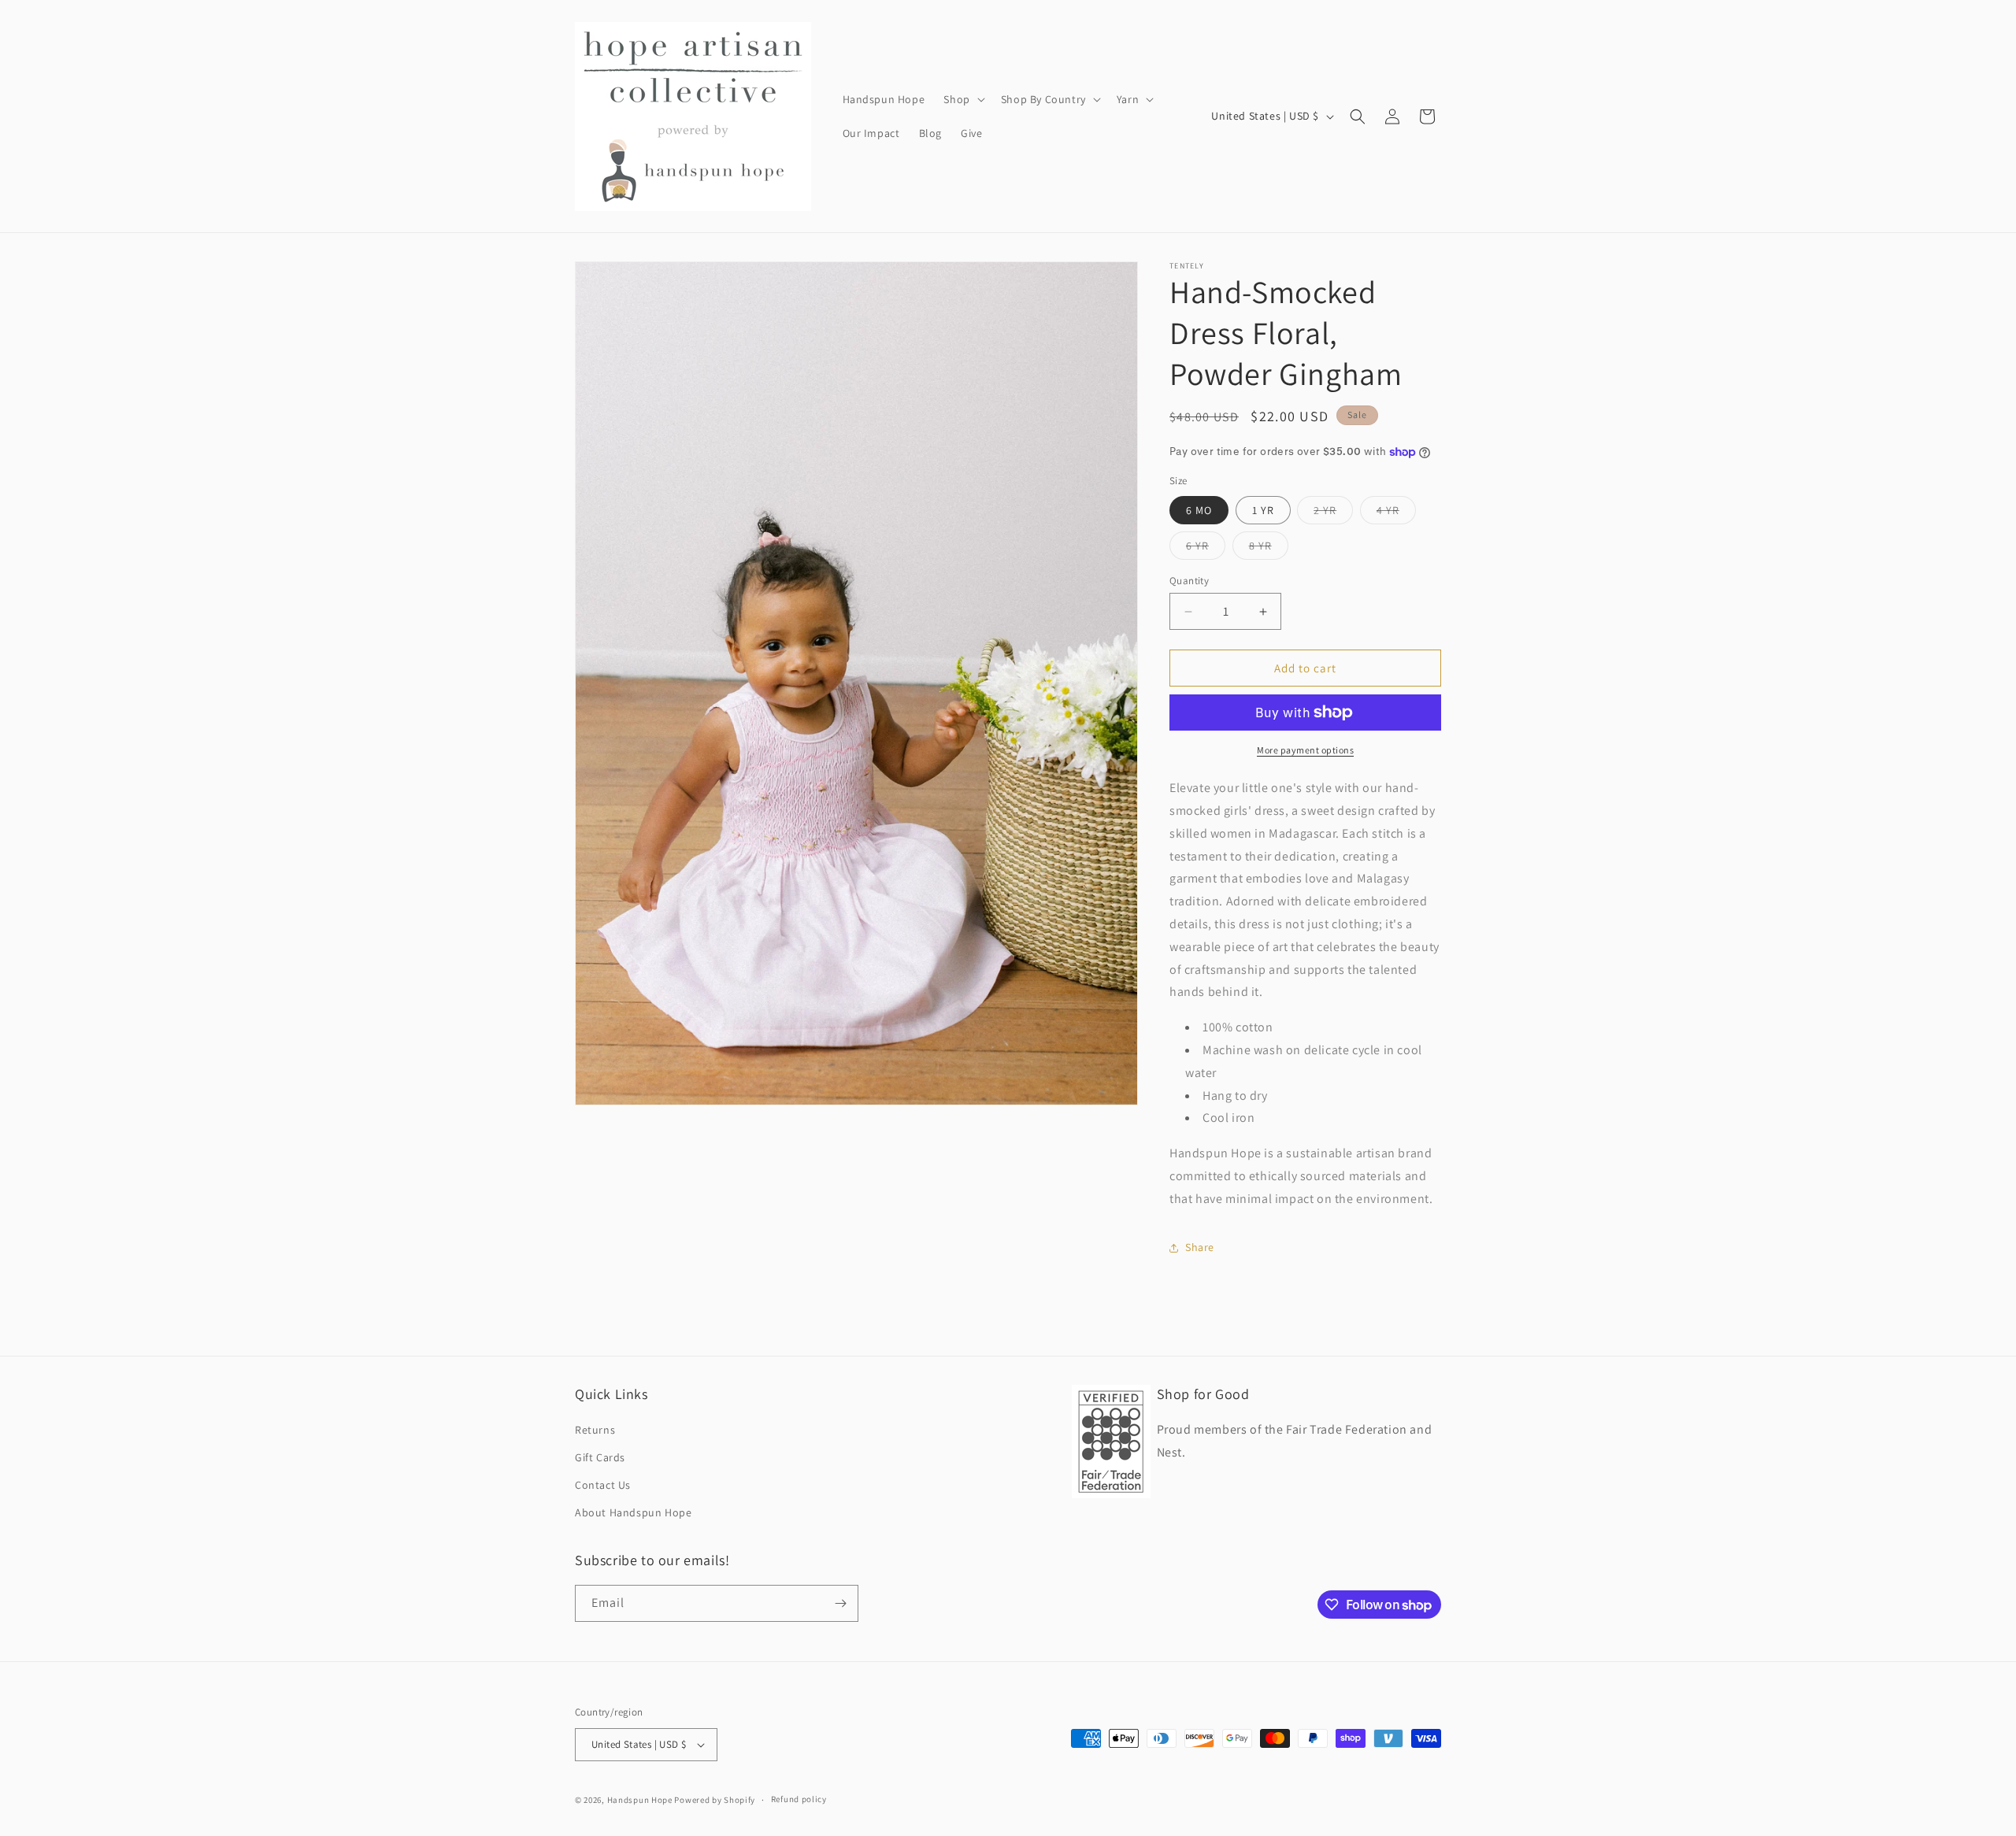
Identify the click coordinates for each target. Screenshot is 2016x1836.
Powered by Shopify (715, 1800)
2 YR (1333, 513)
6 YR (1206, 549)
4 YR (1396, 513)
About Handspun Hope (633, 1513)
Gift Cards (600, 1457)
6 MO (1199, 510)
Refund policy (799, 1799)
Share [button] (1200, 1247)
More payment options (1305, 750)
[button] (962, 99)
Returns (595, 1430)
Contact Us (603, 1485)
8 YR (1269, 549)
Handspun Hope (640, 1800)
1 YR (1263, 510)
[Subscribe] (840, 1603)
